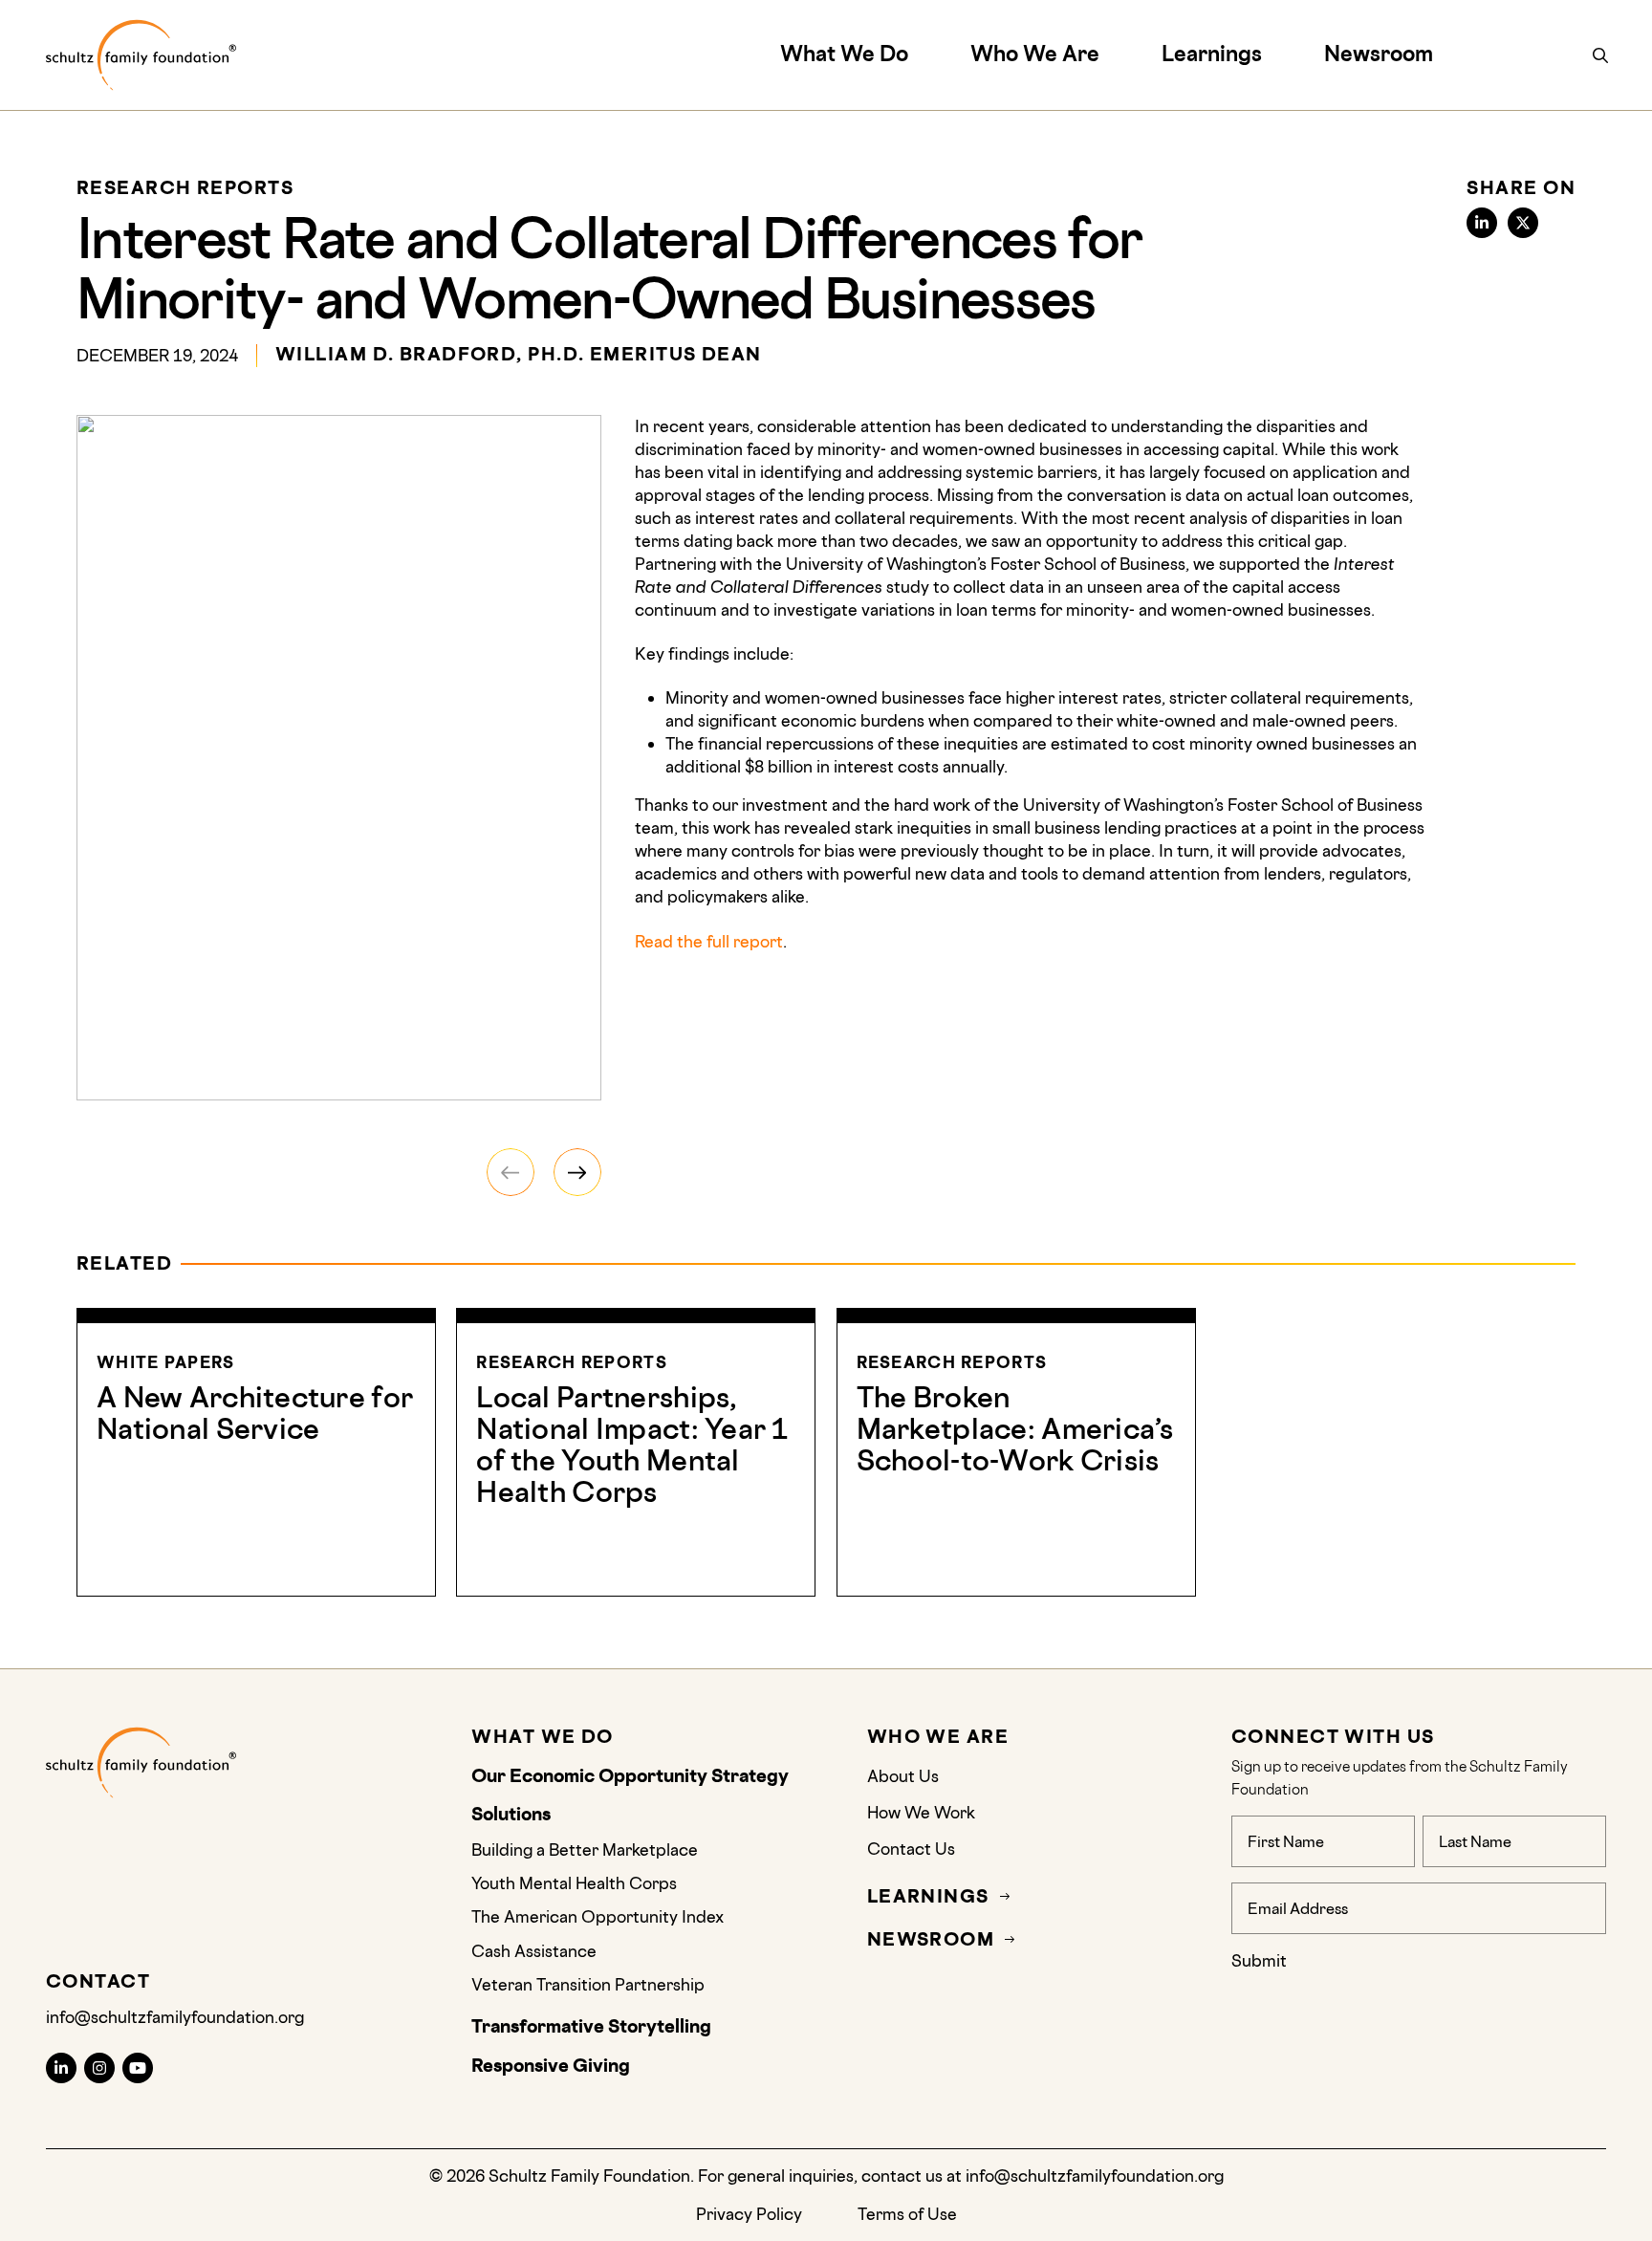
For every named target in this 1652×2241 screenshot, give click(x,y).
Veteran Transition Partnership (588, 1984)
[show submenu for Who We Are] (1109, 54)
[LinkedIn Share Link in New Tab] (1482, 223)
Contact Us (911, 1849)
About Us (905, 1776)
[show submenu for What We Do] (918, 54)
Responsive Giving (551, 2066)
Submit (1259, 1960)
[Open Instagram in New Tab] (99, 2068)
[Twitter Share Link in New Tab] (1523, 223)
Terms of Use (907, 2214)
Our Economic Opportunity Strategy (630, 1776)
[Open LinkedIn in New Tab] (61, 2068)
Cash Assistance (534, 1951)
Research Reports (185, 188)
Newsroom (1379, 53)
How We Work (921, 1812)
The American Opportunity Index (598, 1916)
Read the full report (709, 941)
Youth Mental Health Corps (574, 1883)
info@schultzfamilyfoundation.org (175, 2017)
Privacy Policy (749, 2214)
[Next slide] (577, 1172)
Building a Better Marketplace (585, 1849)
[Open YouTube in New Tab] (138, 2068)
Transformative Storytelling (593, 2027)
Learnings (1212, 53)
